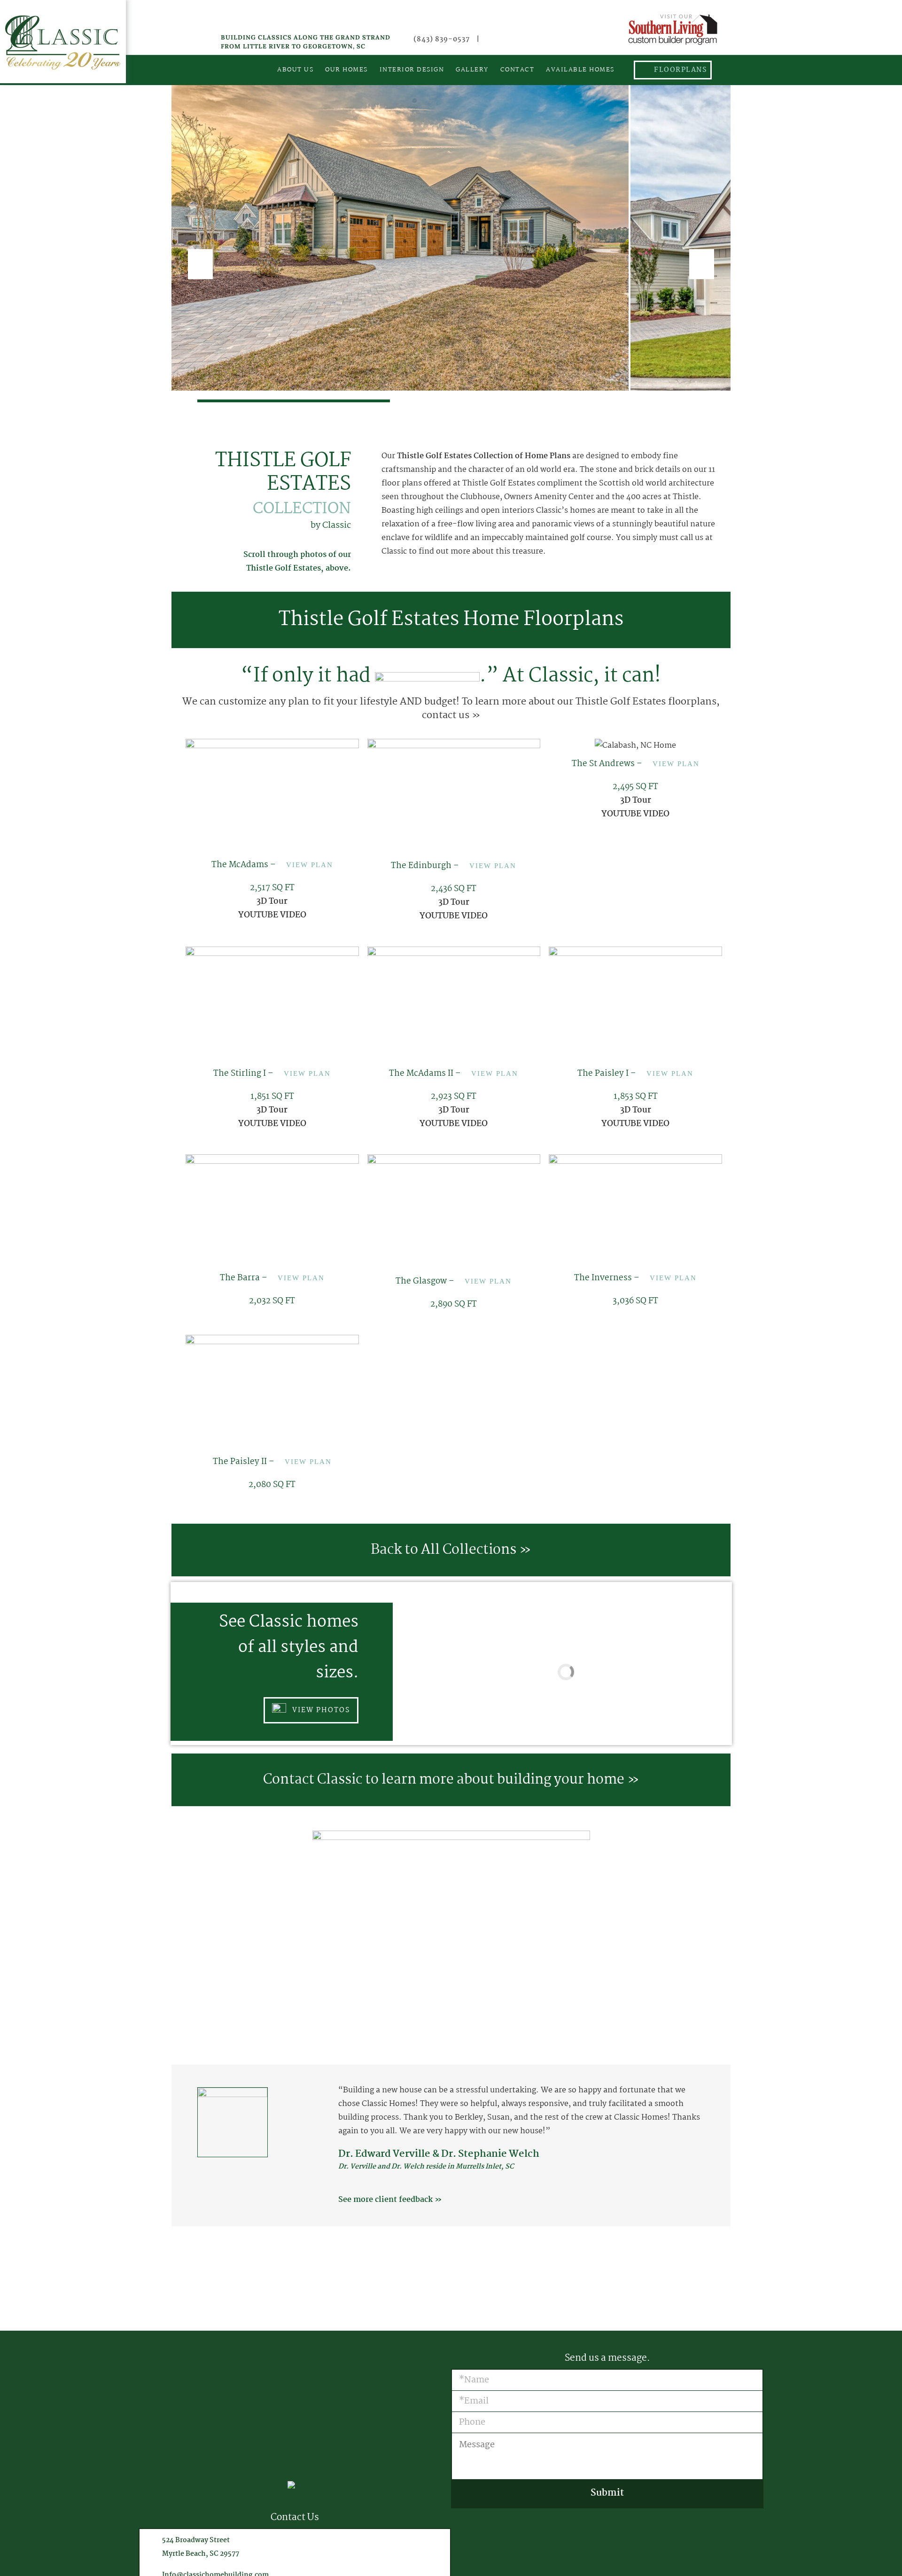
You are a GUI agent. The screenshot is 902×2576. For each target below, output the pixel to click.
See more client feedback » (390, 2200)
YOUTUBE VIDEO (272, 915)
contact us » (451, 715)
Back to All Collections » (451, 1550)
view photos (320, 1710)
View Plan (310, 865)
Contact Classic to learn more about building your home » (451, 1780)
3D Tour (272, 902)
